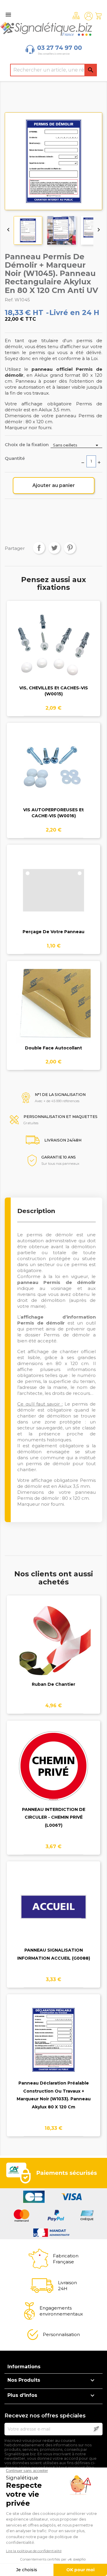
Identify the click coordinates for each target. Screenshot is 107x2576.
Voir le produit (54, 650)
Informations (24, 2367)
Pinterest (70, 548)
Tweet (54, 548)
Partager (39, 548)
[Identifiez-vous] (89, 16)
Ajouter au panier (54, 485)
